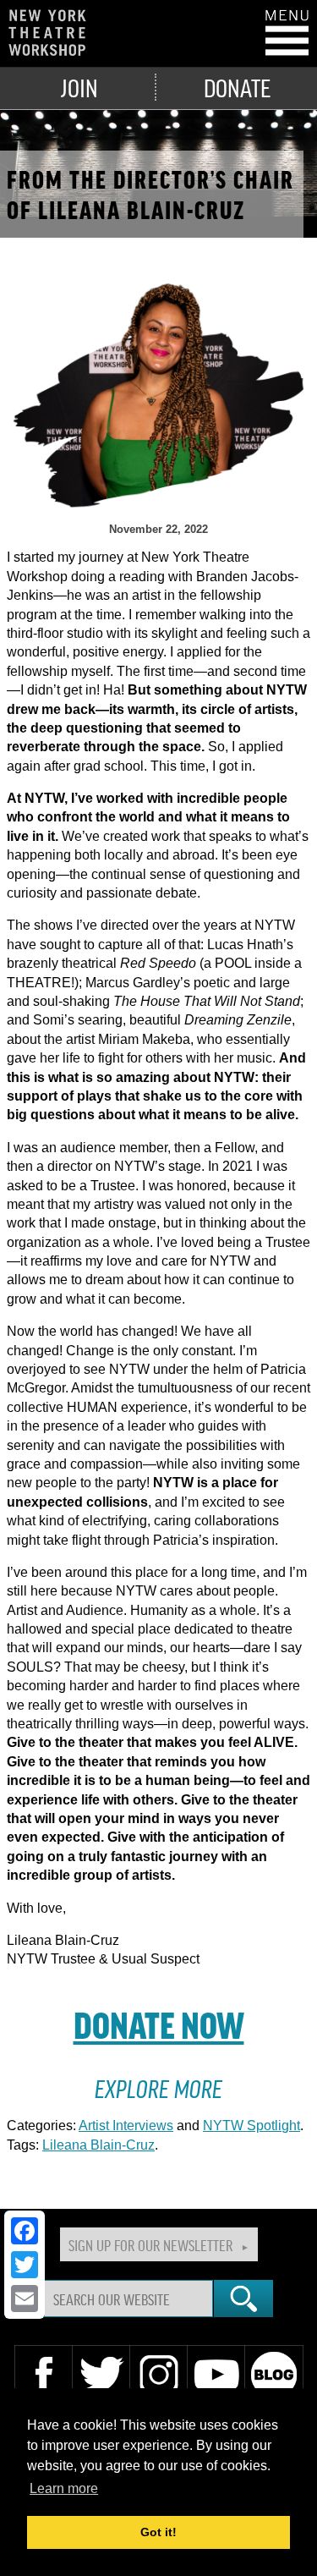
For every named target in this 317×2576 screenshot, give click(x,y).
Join (79, 87)
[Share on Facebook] (25, 2231)
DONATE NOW (159, 2024)
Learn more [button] (64, 2488)
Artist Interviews (126, 2126)
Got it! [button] (158, 2532)
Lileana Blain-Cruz (98, 2145)
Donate (237, 87)
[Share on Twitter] (25, 2265)
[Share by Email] (25, 2299)
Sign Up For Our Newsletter (150, 2244)
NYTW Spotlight (251, 2126)
